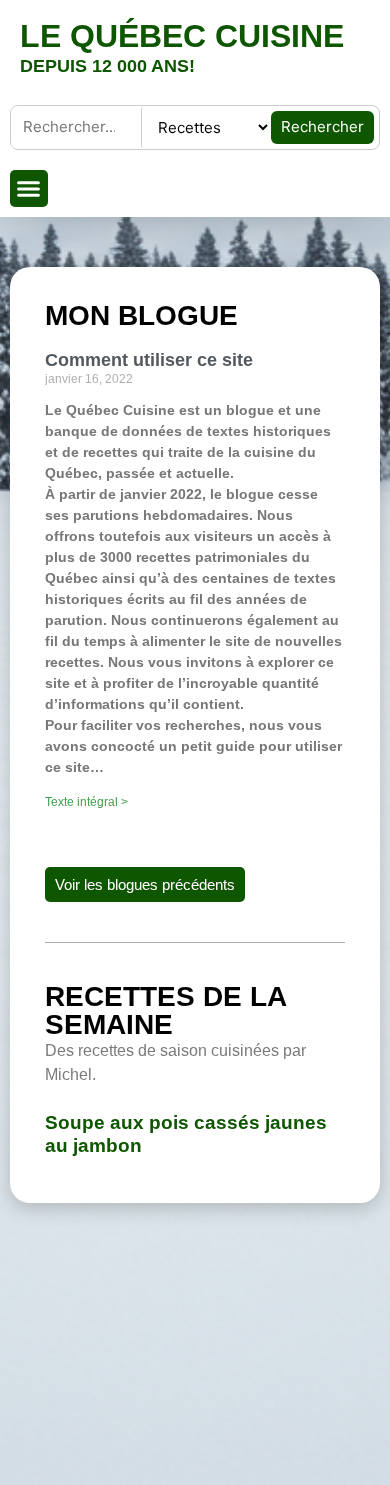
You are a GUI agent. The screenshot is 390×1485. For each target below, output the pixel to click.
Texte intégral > (86, 802)
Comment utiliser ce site (149, 360)
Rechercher (322, 126)
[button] (29, 189)
